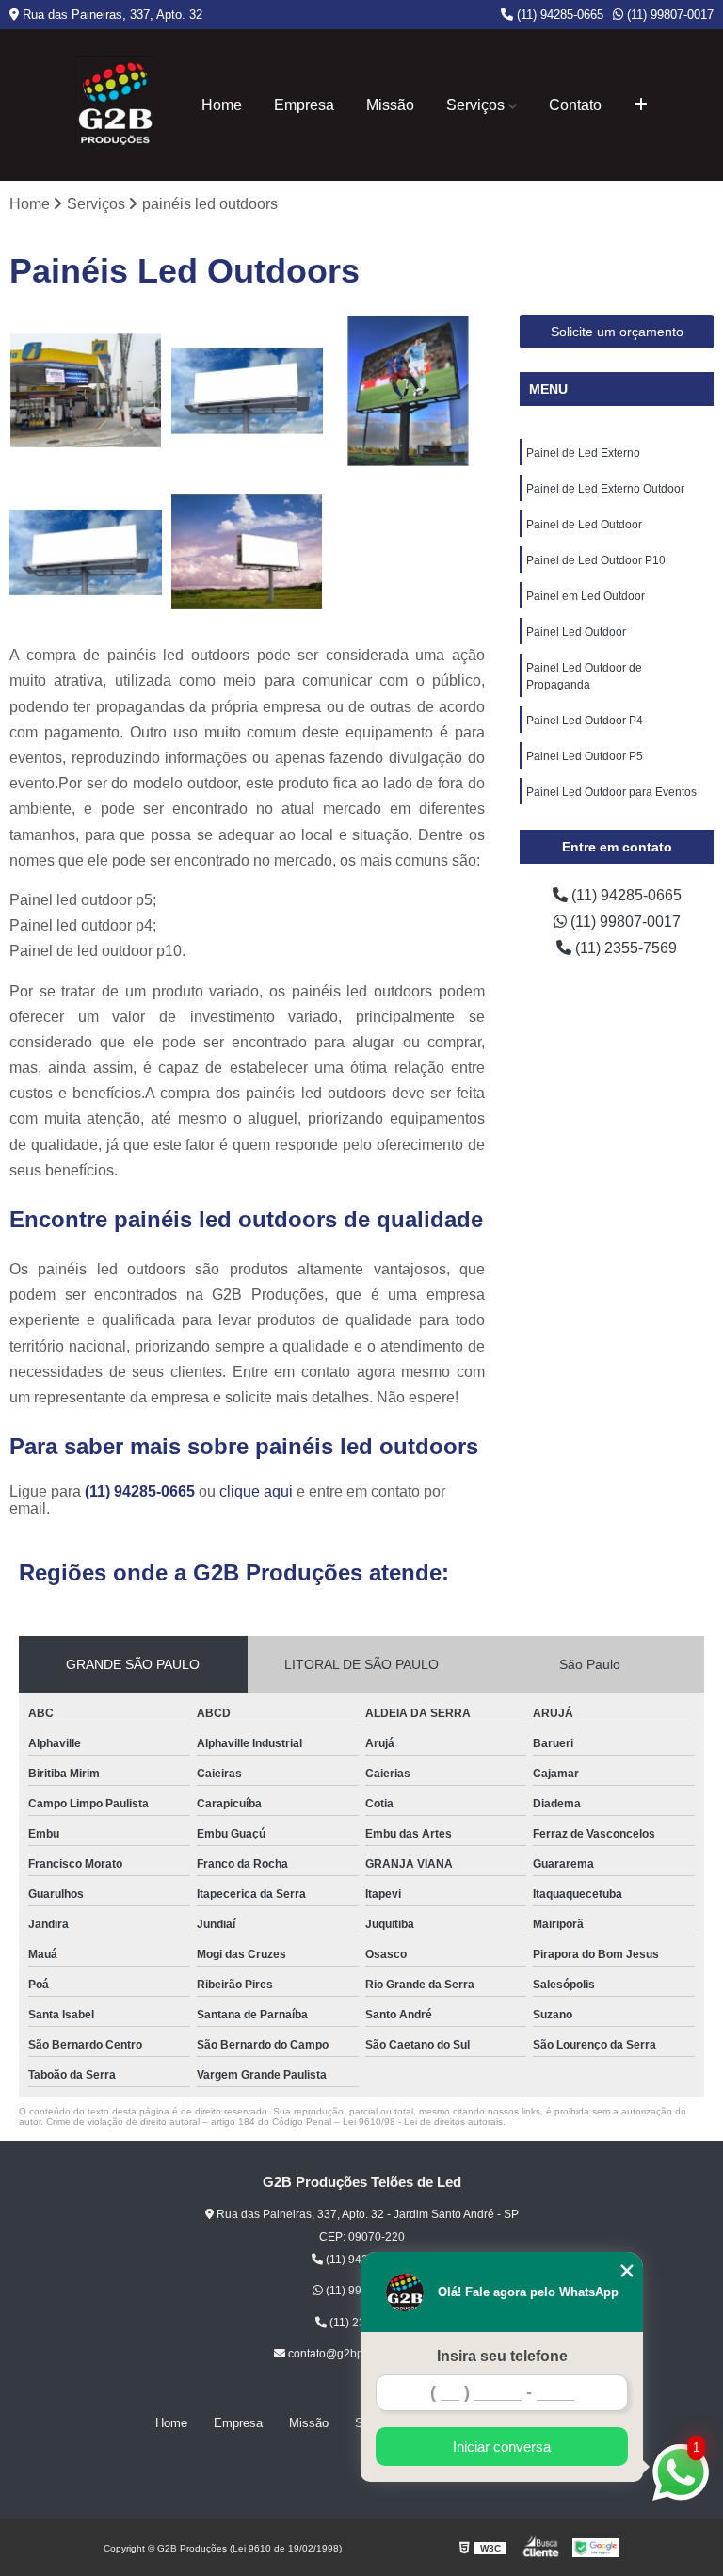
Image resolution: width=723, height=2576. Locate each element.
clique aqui (256, 1491)
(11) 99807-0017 (668, 15)
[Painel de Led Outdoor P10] (86, 553)
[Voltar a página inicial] (115, 105)
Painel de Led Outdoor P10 (596, 560)
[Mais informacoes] (641, 105)
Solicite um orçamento (617, 332)
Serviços (475, 105)
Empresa (304, 105)
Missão (390, 105)
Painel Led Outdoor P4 (585, 721)
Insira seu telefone (502, 2356)
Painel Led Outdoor (576, 632)
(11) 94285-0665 (558, 15)
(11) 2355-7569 (624, 948)
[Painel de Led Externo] (86, 391)
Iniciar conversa (502, 2446)
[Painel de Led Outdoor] (409, 391)
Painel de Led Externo (583, 453)
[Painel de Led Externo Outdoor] (248, 391)
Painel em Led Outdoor (586, 596)
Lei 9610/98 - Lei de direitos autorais (423, 2122)
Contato (575, 105)
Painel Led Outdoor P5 (585, 756)
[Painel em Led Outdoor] (248, 553)
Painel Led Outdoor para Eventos (611, 792)
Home (222, 105)
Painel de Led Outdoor (584, 525)
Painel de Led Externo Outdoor (605, 489)
